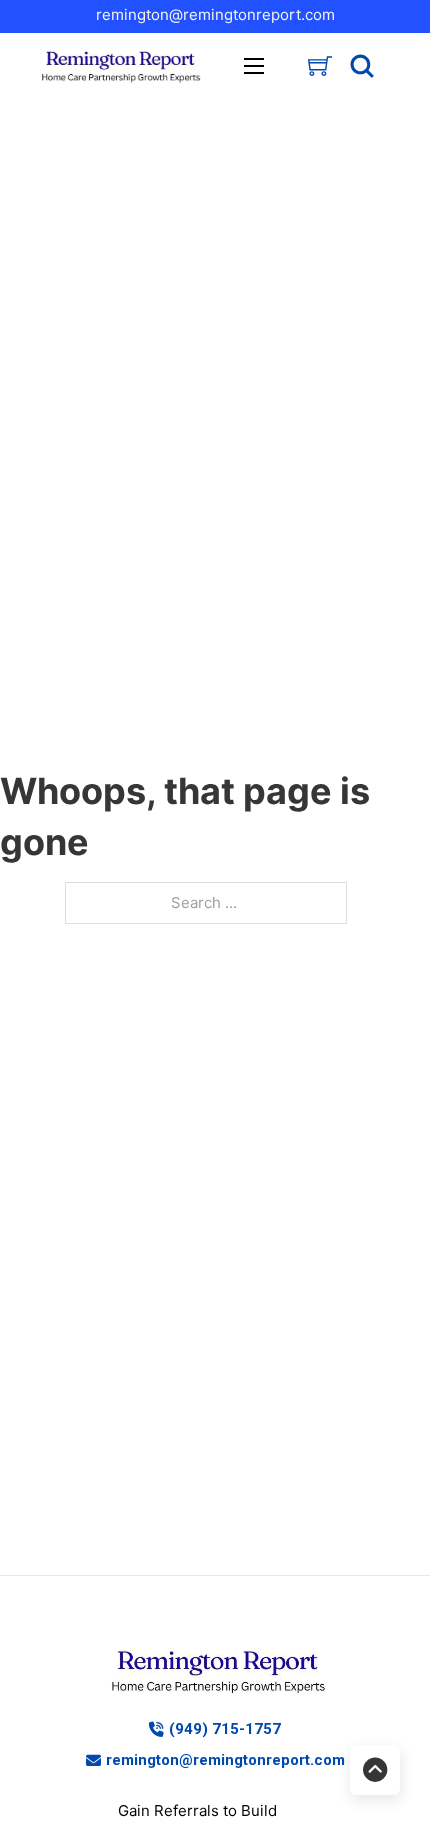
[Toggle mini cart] (320, 66)
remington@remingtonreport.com (215, 14)
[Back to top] (375, 1770)
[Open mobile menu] (254, 66)
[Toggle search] (362, 66)
